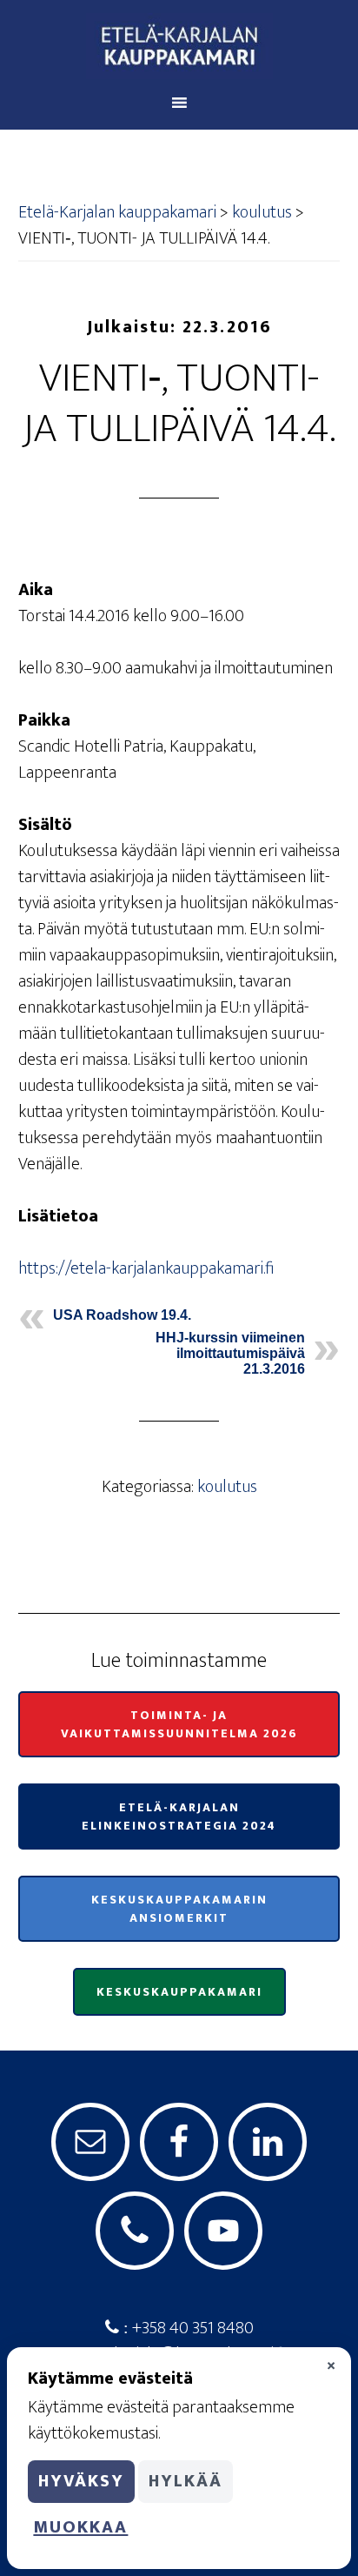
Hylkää (186, 2481)
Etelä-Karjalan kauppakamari (179, 46)
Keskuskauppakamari (179, 1992)
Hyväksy (81, 2481)
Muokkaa (80, 2527)
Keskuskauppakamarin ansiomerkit (179, 1909)
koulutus (227, 1487)
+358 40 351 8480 (191, 2328)
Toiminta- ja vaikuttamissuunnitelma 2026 (179, 1724)
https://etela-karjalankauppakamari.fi (146, 1268)
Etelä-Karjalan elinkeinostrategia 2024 (179, 1817)
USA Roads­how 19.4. (122, 1315)
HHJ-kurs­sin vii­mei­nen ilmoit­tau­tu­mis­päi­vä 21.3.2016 (230, 1353)
